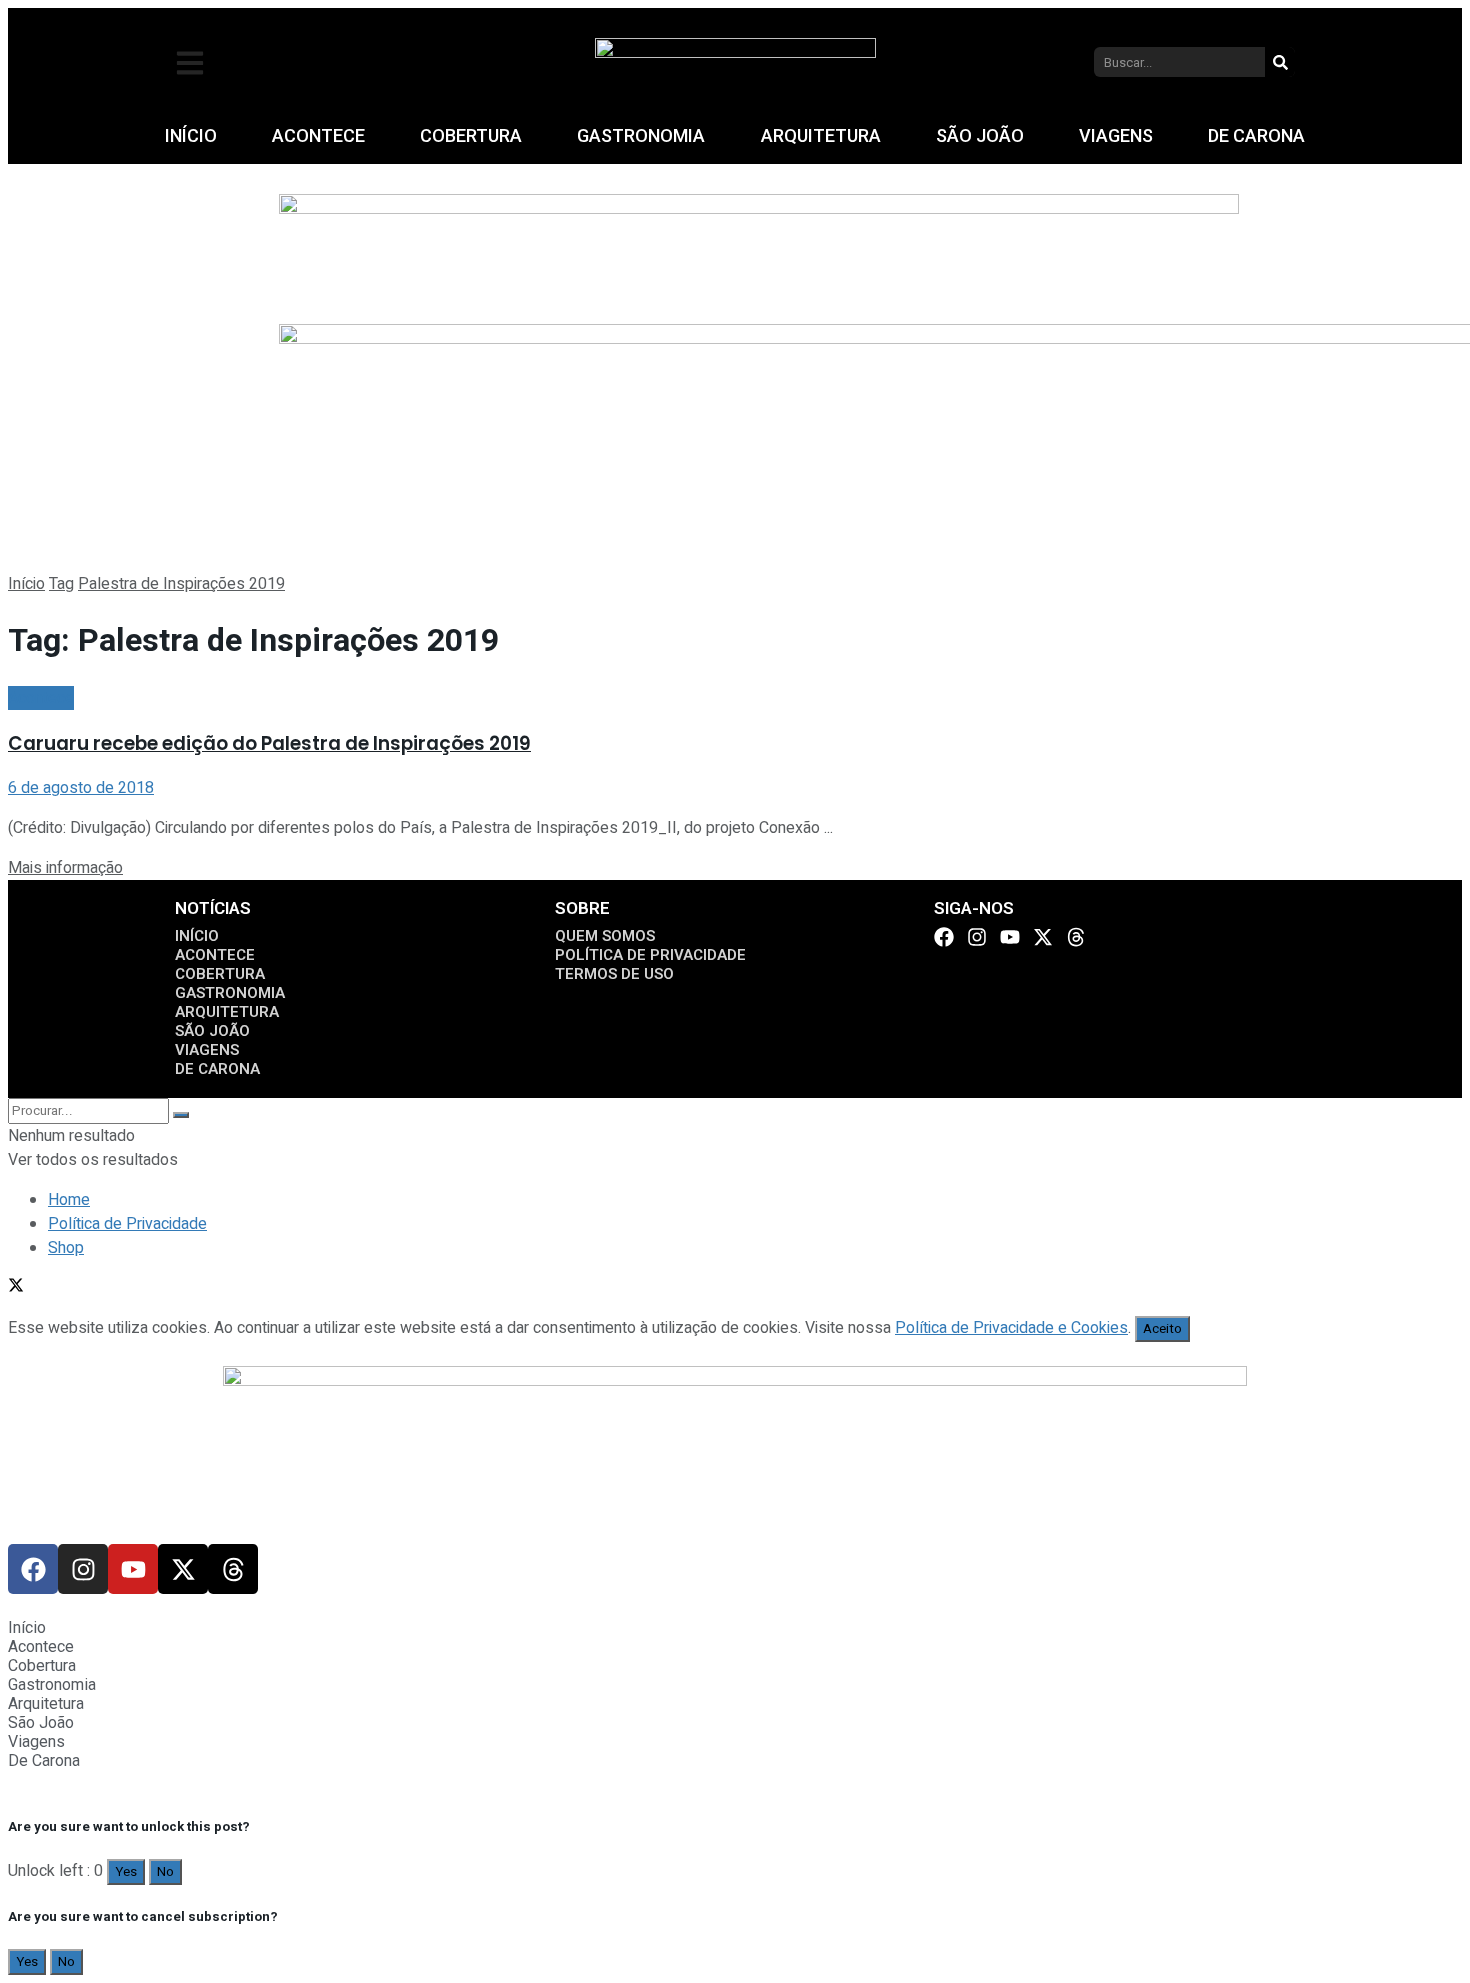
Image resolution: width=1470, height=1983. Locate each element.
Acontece (41, 698)
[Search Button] (181, 1115)
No (165, 1872)
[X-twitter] (1043, 937)
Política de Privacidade (127, 1224)
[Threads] (1076, 937)
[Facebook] (944, 937)
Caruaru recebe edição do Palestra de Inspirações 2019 (269, 743)
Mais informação (65, 868)
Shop (66, 1248)
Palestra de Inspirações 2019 (181, 584)
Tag (61, 584)
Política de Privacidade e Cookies (1011, 1328)
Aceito (1162, 1329)
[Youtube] (1010, 937)
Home (69, 1200)
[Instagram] (977, 937)
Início (26, 584)
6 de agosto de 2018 (81, 788)
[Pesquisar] (1280, 62)
